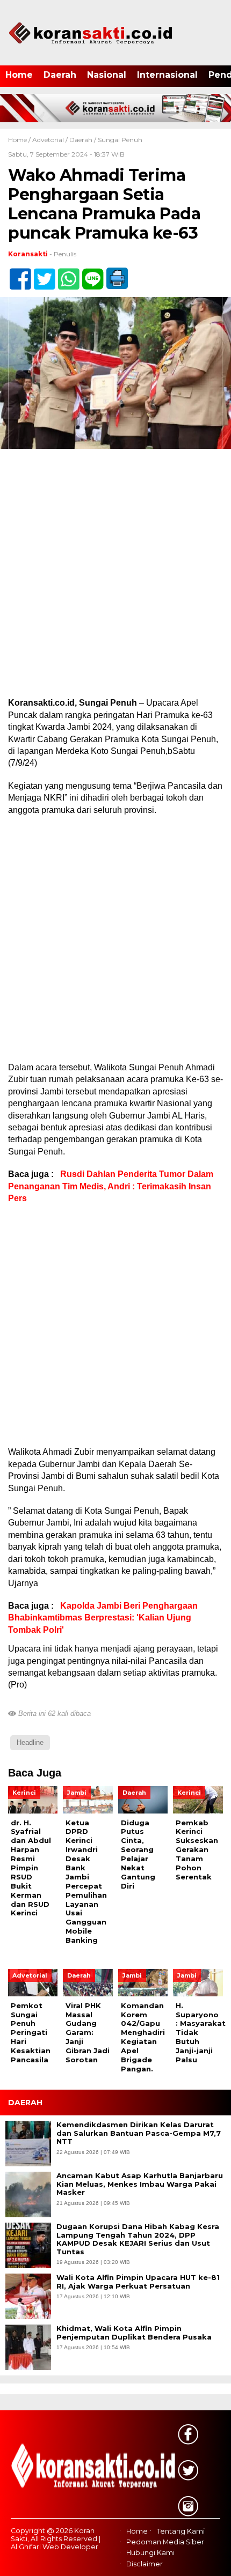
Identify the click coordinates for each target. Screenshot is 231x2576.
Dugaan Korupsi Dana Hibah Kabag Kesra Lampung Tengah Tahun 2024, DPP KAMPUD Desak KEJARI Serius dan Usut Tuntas (138, 2239)
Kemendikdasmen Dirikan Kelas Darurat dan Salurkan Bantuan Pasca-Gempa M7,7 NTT (139, 2133)
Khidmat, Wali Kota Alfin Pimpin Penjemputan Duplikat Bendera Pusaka (134, 2333)
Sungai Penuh (120, 140)
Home (19, 75)
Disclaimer (145, 2564)
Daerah (60, 75)
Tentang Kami (181, 2531)
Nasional (107, 75)
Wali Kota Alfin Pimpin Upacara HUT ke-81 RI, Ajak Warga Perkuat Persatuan (138, 2282)
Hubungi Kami (150, 2553)
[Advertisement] (115, 578)
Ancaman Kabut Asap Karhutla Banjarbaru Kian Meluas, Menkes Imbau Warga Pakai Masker (140, 2184)
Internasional (167, 75)
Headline (30, 1742)
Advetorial (48, 140)
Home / (20, 140)
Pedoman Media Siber (165, 2542)
